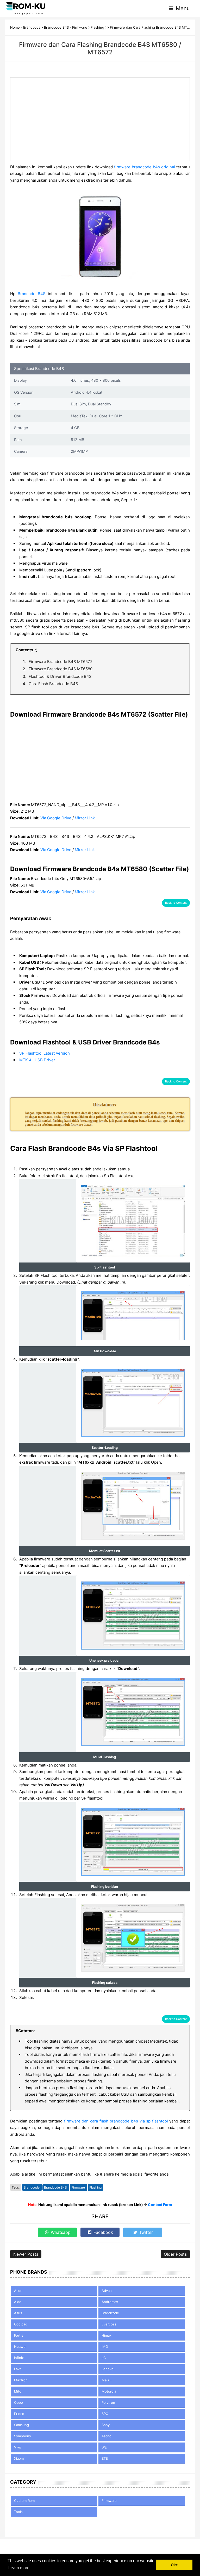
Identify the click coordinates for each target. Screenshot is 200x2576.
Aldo (18, 2302)
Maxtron (21, 2380)
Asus (18, 2313)
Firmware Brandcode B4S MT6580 (61, 669)
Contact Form (160, 2205)
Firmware (79, 2187)
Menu (182, 8)
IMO (105, 2347)
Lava (18, 2369)
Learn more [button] (19, 2568)
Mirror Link (85, 818)
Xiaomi (19, 2458)
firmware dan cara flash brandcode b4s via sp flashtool (116, 2121)
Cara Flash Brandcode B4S (53, 684)
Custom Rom (24, 2501)
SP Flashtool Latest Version (45, 1053)
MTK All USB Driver (37, 1060)
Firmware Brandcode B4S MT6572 (61, 662)
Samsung (21, 2425)
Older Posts (175, 2254)
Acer (18, 2291)
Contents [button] (25, 650)
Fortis (19, 2335)
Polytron (108, 2402)
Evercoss (109, 2324)
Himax (107, 2335)
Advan (107, 2291)
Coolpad (21, 2324)
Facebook (103, 2232)
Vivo (18, 2447)
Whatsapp (60, 2232)
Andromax (110, 2302)
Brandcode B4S (56, 2187)
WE (104, 2447)
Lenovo (108, 2369)
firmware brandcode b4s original (145, 167)
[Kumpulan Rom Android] (26, 8)
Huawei (20, 2347)
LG (104, 2358)
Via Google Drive (56, 818)
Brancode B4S (32, 294)
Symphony (23, 2436)
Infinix (19, 2358)
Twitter (145, 2232)
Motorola (109, 2391)
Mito (18, 2391)
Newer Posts (26, 2254)
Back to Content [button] (176, 903)
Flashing (95, 2187)
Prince (19, 2414)
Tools (18, 2512)
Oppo (18, 2402)
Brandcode (32, 2187)
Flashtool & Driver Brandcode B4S (60, 676)
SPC (105, 2414)
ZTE (105, 2458)
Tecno (107, 2436)
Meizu (107, 2380)
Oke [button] (174, 2565)
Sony (106, 2425)
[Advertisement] (100, 119)
